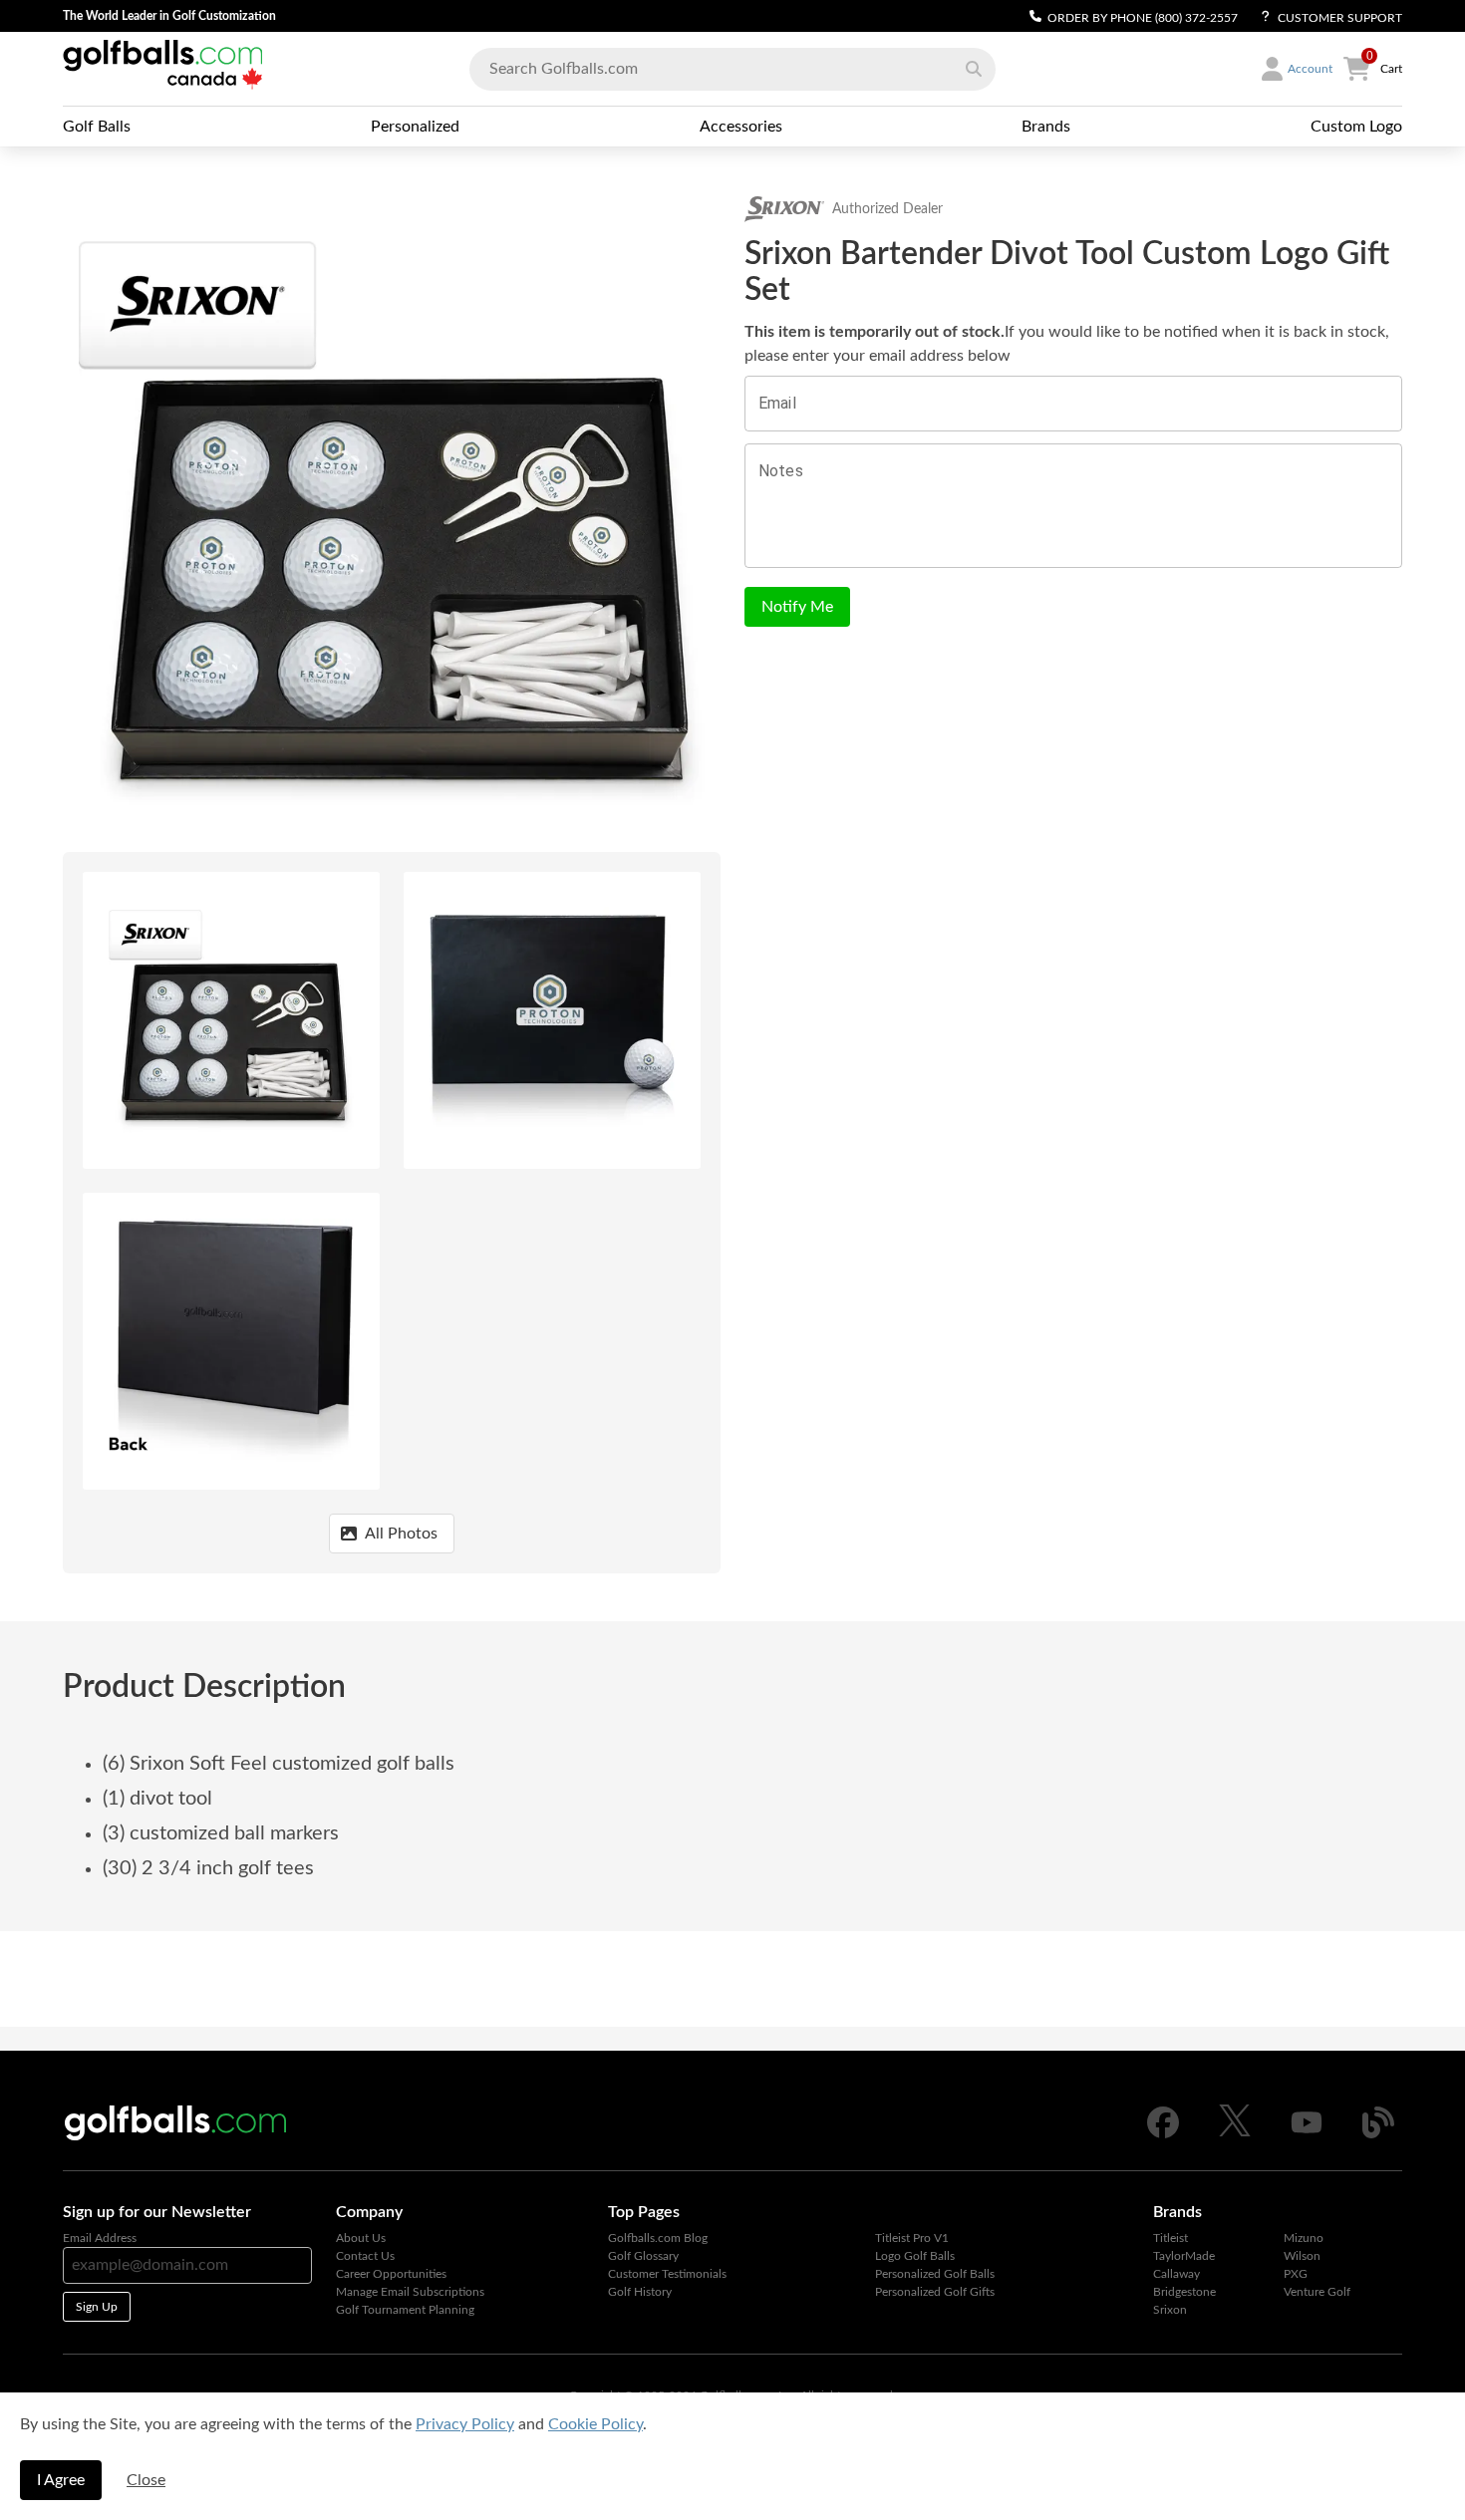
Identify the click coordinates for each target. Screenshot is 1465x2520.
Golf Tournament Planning (405, 2310)
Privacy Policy (465, 2424)
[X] (1235, 2132)
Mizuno (1304, 2238)
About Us (361, 2238)
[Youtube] (1307, 2134)
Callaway (1176, 2274)
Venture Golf (1317, 2292)
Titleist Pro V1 (912, 2238)
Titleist (1171, 2238)
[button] (974, 69)
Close (146, 2480)
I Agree (61, 2480)
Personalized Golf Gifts (935, 2292)
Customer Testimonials (667, 2274)
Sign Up (97, 2307)
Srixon (1170, 2310)
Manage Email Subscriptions (410, 2292)
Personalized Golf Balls (935, 2274)
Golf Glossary (643, 2256)
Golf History (640, 2292)
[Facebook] (1163, 2134)
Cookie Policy (595, 2424)
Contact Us (365, 2256)
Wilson (1302, 2256)
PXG (1296, 2274)
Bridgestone (1184, 2292)
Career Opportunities (391, 2274)
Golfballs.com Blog (658, 2238)
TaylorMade (1184, 2256)
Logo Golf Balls (915, 2256)
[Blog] (1378, 2134)
